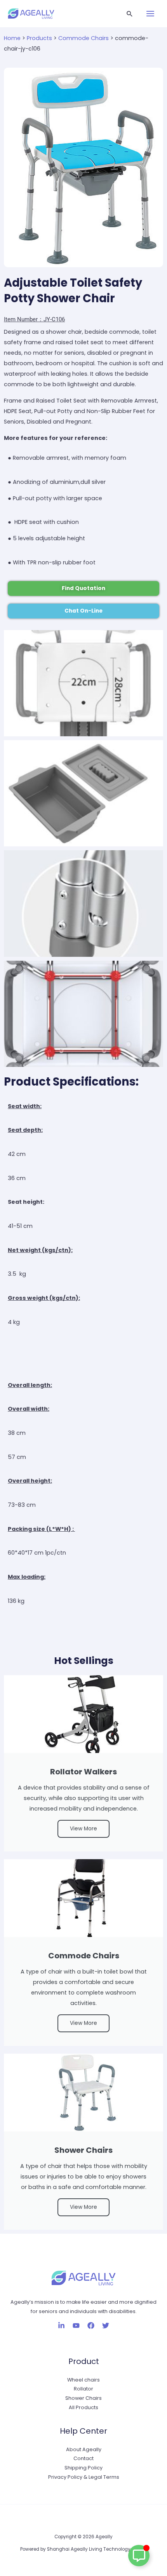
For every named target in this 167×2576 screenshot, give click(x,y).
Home (12, 38)
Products (39, 38)
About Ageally (84, 2449)
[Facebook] (91, 2326)
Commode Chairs (83, 38)
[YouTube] (76, 2326)
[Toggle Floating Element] (139, 2556)
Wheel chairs (83, 2380)
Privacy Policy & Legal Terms (84, 2477)
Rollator (83, 2389)
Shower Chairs (83, 2398)
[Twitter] (106, 2326)
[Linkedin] (61, 2326)
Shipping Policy (83, 2468)
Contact (83, 2458)
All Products (83, 2407)
